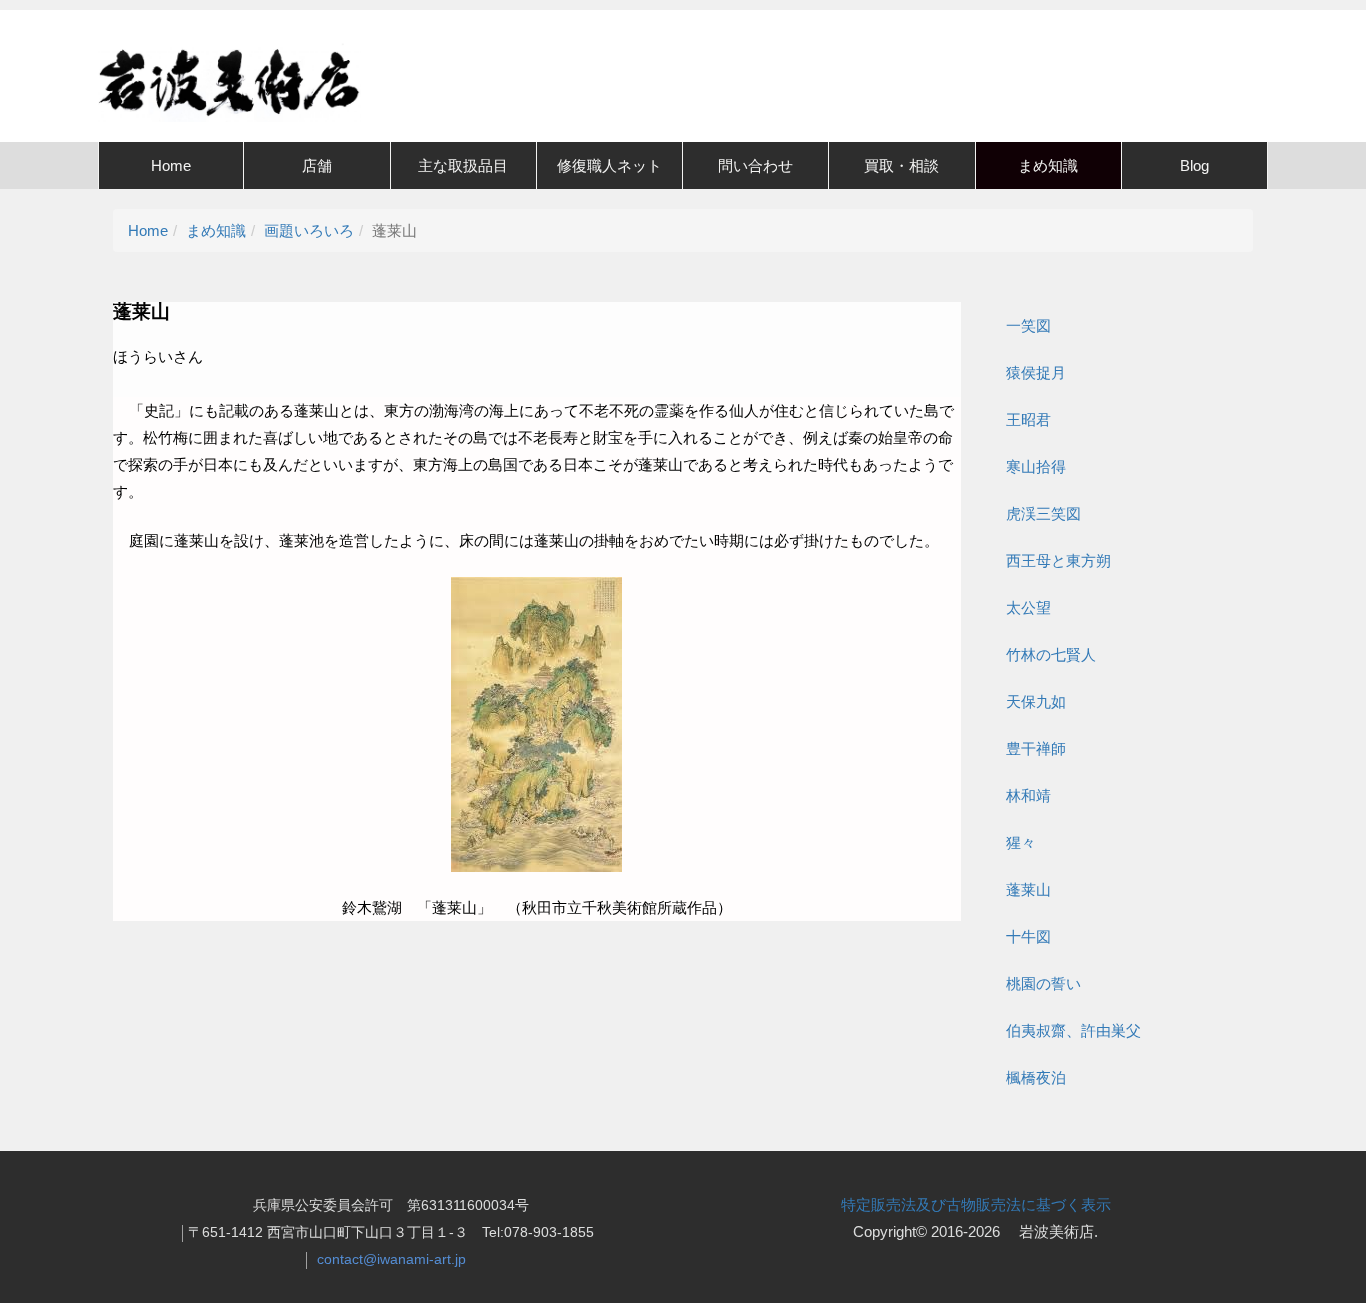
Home (171, 165)
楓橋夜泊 (1036, 1077)
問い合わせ (755, 165)
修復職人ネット (609, 165)
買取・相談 (901, 165)
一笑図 (1028, 325)
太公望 (1028, 607)
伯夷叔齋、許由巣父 (1073, 1030)
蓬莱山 (1028, 889)
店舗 (317, 165)
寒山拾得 (1036, 466)
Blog (1194, 165)
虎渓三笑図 (1043, 513)
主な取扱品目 (463, 165)
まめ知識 (1048, 165)
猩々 (1021, 842)
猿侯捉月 (1036, 372)
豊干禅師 (1036, 748)
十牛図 (1028, 936)
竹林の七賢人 (1051, 654)
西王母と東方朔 (1058, 560)
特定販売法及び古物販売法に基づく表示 (976, 1204)
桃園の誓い (1043, 983)
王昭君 (1028, 419)
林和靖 (1028, 795)
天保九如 (1036, 701)
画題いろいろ (309, 230)
